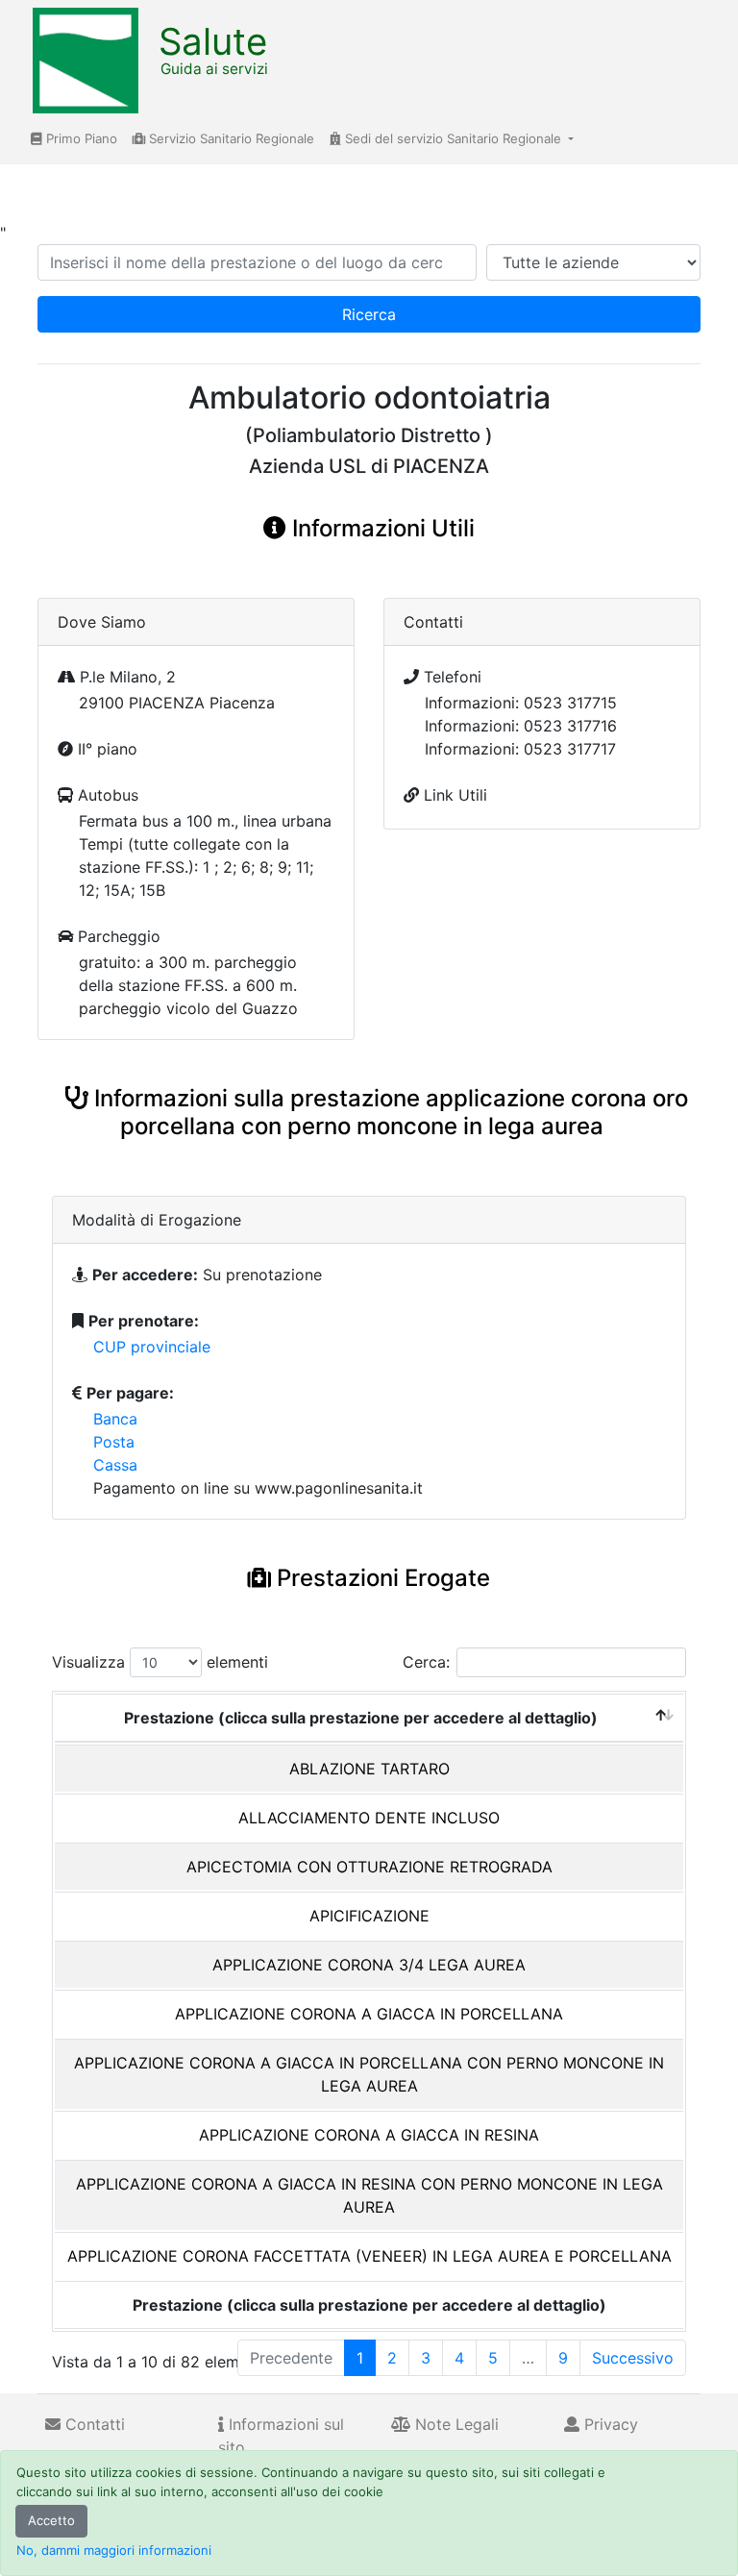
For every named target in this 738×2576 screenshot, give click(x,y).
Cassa (115, 1465)
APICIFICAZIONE (369, 1916)
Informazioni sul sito (281, 2436)
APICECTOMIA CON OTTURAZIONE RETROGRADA (369, 1867)
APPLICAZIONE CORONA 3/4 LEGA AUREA (369, 1965)
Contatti (93, 2424)
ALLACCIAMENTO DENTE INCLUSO (369, 1818)
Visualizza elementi (160, 1662)
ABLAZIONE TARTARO (369, 1769)
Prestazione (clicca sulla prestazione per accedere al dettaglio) (361, 1718)
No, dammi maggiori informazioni (114, 2550)
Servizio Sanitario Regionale (230, 138)
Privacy (609, 2424)
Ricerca (369, 314)
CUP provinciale (152, 1347)
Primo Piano (80, 138)
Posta (114, 1442)
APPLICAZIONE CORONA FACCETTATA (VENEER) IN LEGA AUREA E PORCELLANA (369, 2256)
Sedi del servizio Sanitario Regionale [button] (453, 138)
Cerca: (426, 1662)
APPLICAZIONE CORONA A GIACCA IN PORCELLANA (369, 2014)
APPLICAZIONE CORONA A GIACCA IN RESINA (369, 2135)
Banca (115, 1419)
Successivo (633, 2358)
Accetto (51, 2520)
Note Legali (455, 2424)
